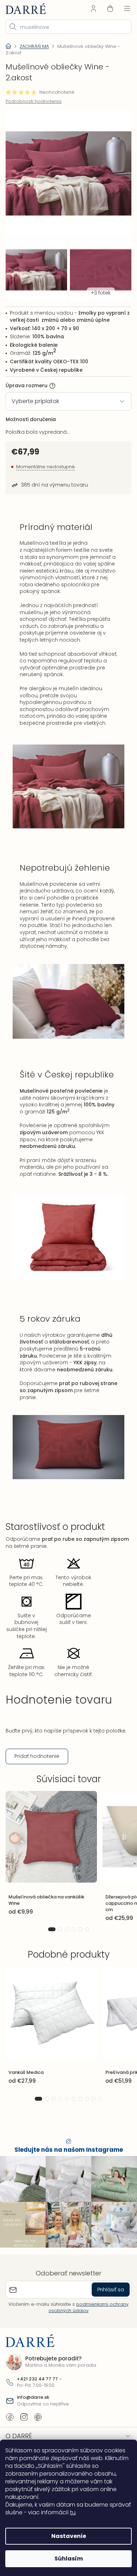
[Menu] (122, 8)
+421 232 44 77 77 (37, 2392)
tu (96, 2512)
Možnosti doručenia (31, 412)
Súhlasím (66, 2559)
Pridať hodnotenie (37, 1773)
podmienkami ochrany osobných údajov (86, 2321)
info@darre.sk (33, 2411)
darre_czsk (24, 2430)
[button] (49, 1947)
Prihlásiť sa (105, 2303)
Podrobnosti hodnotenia (34, 101)
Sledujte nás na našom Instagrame (66, 2167)
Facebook (10, 2430)
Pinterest (38, 2430)
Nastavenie (66, 2536)
